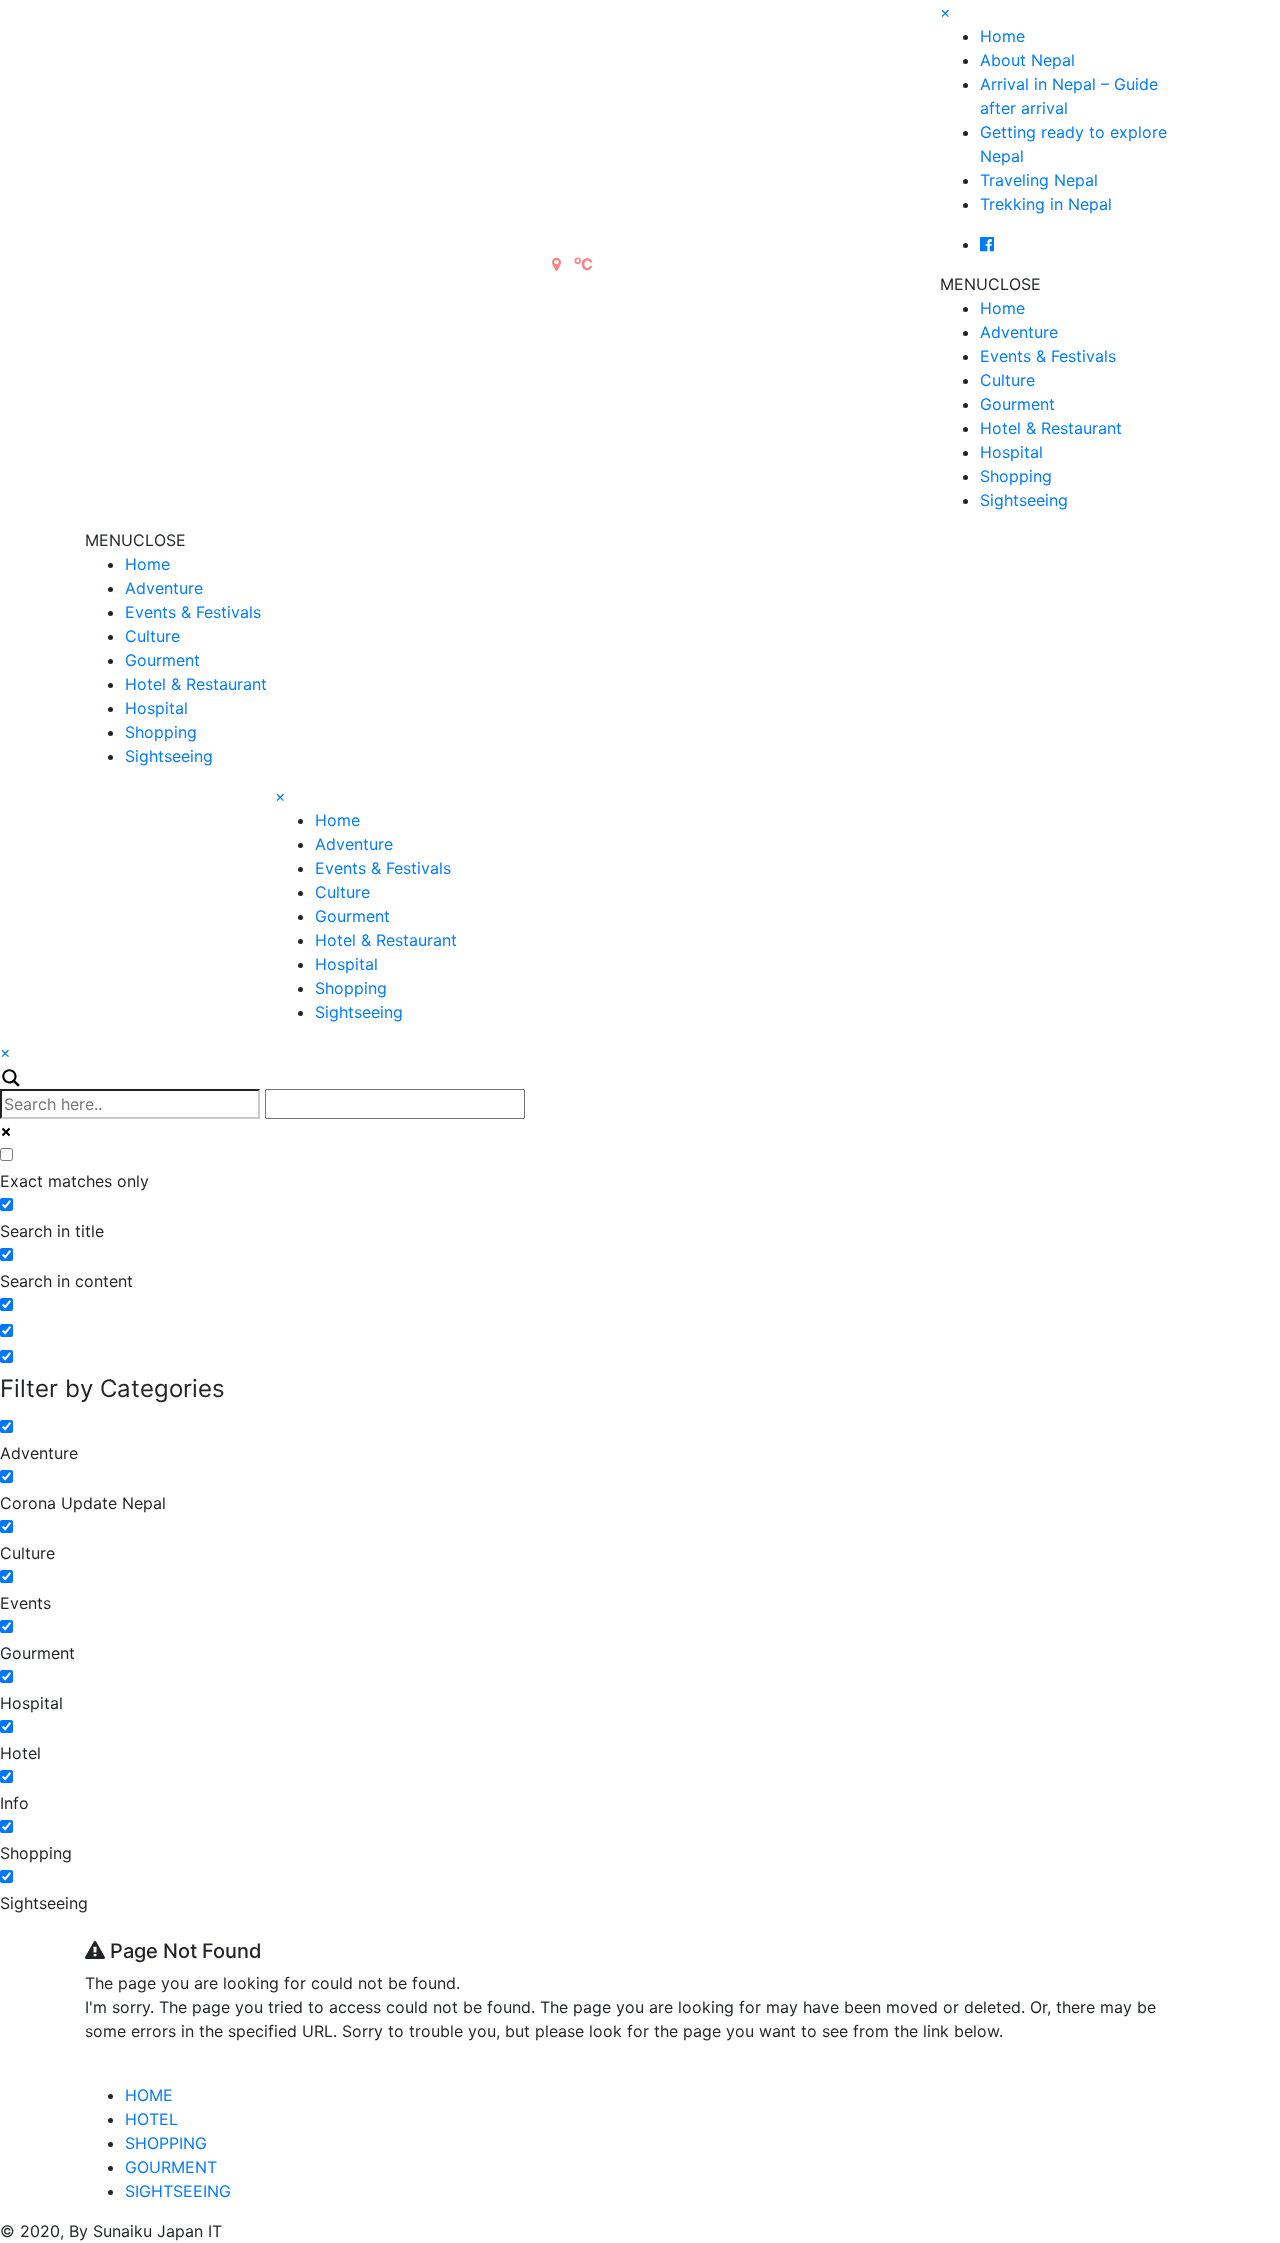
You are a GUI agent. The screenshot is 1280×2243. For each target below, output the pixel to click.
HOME (149, 2095)
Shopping (1016, 476)
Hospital (1011, 452)
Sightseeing (1024, 500)
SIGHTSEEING (178, 2191)
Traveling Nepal (1039, 180)
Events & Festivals (1048, 356)
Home (1002, 36)
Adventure (1019, 332)
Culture (1007, 380)
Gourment (1017, 404)
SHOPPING (166, 2143)
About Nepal (1027, 60)
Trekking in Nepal (1046, 204)
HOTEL (151, 2119)
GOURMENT (171, 2167)
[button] (990, 284)
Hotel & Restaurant (1051, 428)
